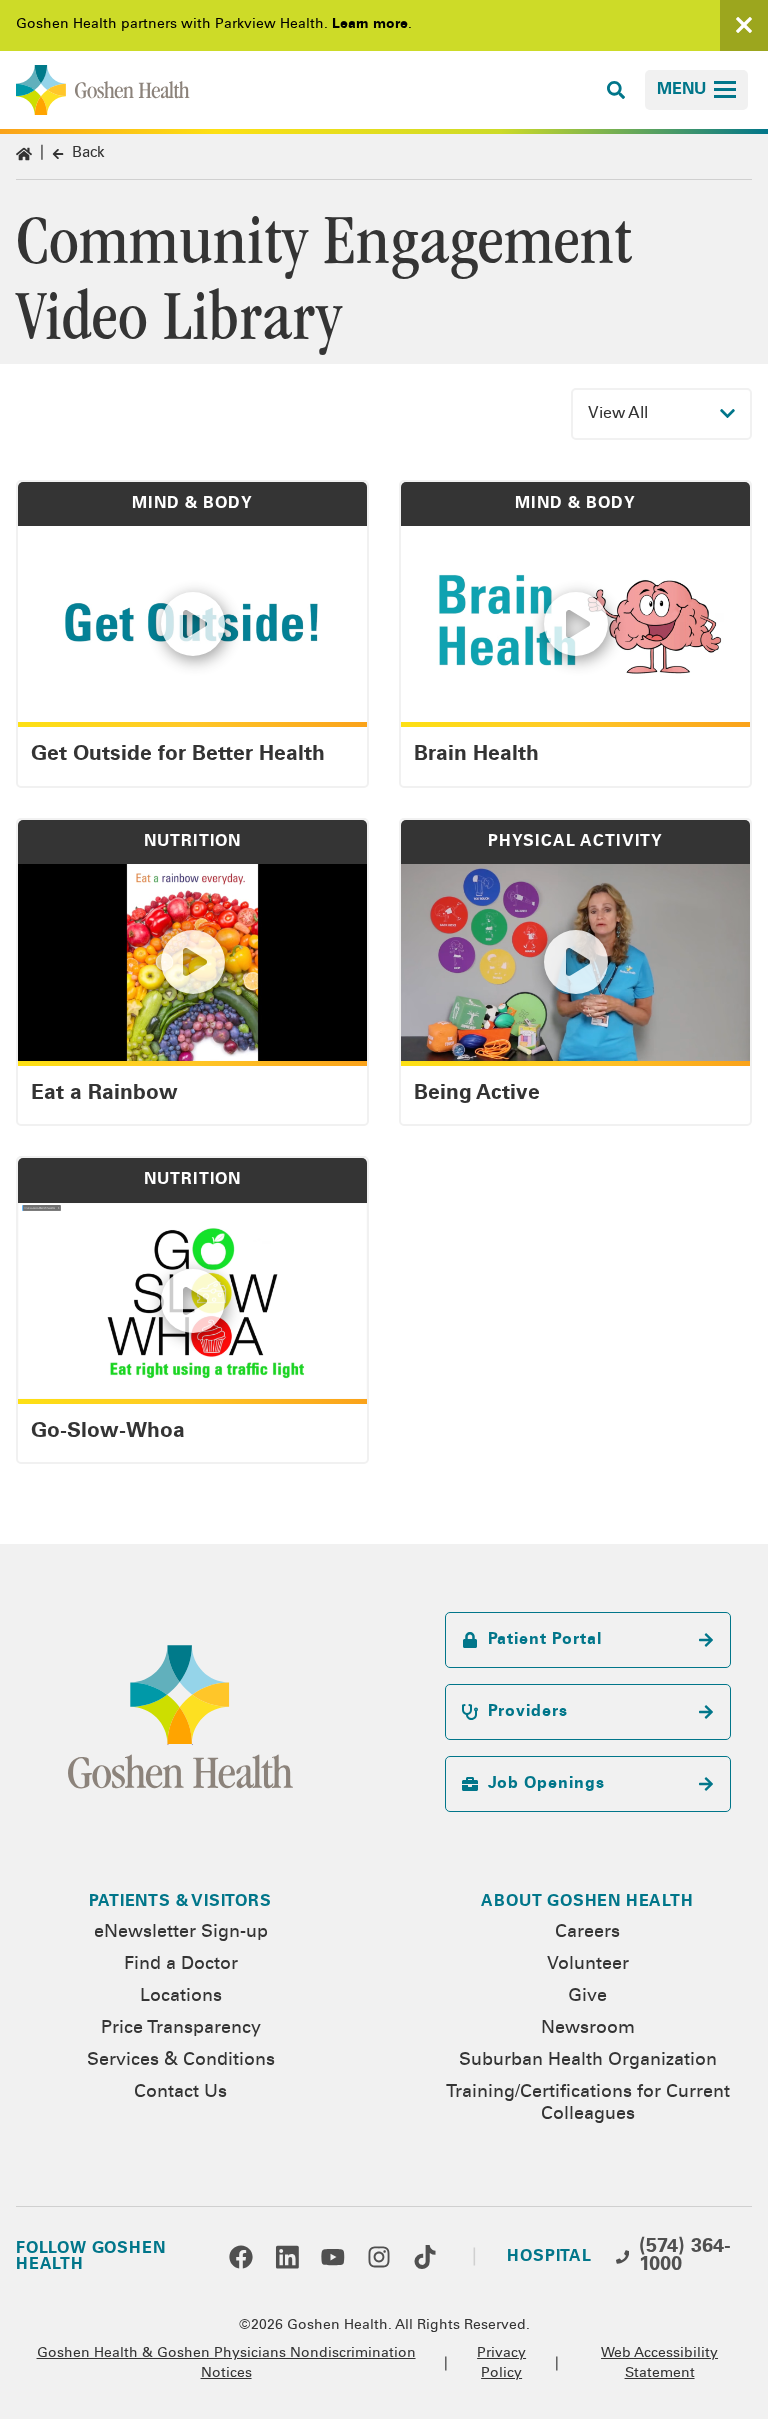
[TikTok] (425, 2257)
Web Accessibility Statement (659, 2364)
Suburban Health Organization (588, 2061)
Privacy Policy (501, 2364)
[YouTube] (333, 2257)
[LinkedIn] (287, 2257)
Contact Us (180, 2093)
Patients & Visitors (180, 1902)
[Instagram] (379, 2257)
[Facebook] (241, 2257)
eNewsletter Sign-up (181, 1933)
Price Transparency (181, 2029)
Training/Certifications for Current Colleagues (588, 2104)
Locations (181, 1997)
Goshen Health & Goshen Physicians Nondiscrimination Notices (226, 2364)
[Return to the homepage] (103, 90)
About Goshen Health (587, 1902)
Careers (587, 1933)
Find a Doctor (181, 1965)
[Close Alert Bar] (744, 25)
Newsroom (588, 2029)
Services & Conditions (181, 2061)
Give (587, 1997)
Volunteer (588, 1965)
